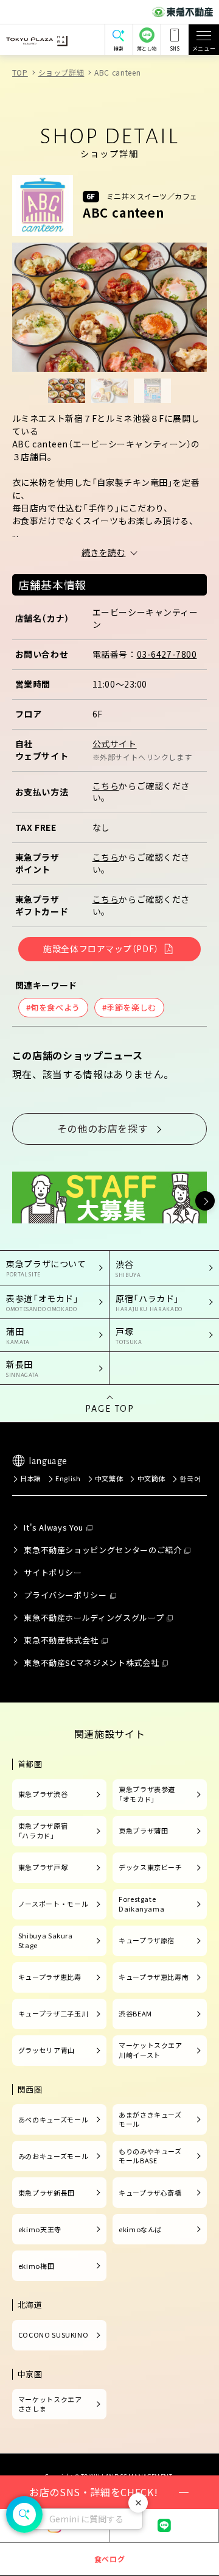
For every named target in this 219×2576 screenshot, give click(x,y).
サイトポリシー (53, 1572)
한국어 (190, 1478)
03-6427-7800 (167, 654)
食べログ (110, 2559)
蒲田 (18, 1335)
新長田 (23, 1368)
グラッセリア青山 (47, 2050)
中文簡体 (151, 1478)
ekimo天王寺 (40, 2229)
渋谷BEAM (135, 2013)
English (68, 1478)
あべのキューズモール (53, 2119)
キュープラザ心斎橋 (150, 2193)
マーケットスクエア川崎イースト (151, 2050)
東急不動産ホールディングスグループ (94, 1617)
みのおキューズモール (53, 2156)
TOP (20, 72)
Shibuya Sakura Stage (46, 1940)
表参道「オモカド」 (43, 1302)
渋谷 (128, 1268)
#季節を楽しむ (129, 1007)
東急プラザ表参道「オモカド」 (147, 1794)
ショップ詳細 (61, 72)
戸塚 (129, 1335)
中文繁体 (109, 1478)
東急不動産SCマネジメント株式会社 (91, 1663)
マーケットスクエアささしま (50, 2404)
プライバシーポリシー (65, 1595)
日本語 (31, 1478)
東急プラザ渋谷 (43, 1794)
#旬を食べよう (53, 1007)
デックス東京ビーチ (151, 1867)
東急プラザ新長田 (47, 2193)
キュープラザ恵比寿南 (154, 1977)
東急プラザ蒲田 (143, 1831)
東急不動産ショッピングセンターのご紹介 (103, 1550)
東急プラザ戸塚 (43, 1867)
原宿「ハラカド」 (149, 1302)
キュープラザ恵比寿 (50, 1977)
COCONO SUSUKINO (54, 2335)
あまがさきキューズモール (150, 2119)
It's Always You (54, 1527)
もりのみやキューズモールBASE (150, 2156)
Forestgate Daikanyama (141, 1904)
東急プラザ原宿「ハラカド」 (43, 1831)
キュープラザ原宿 (147, 1940)
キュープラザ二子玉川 (53, 2013)
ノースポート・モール (53, 1904)
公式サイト (115, 744)
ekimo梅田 (36, 2266)
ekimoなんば (140, 2229)
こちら (106, 786)
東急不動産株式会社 (61, 1640)
